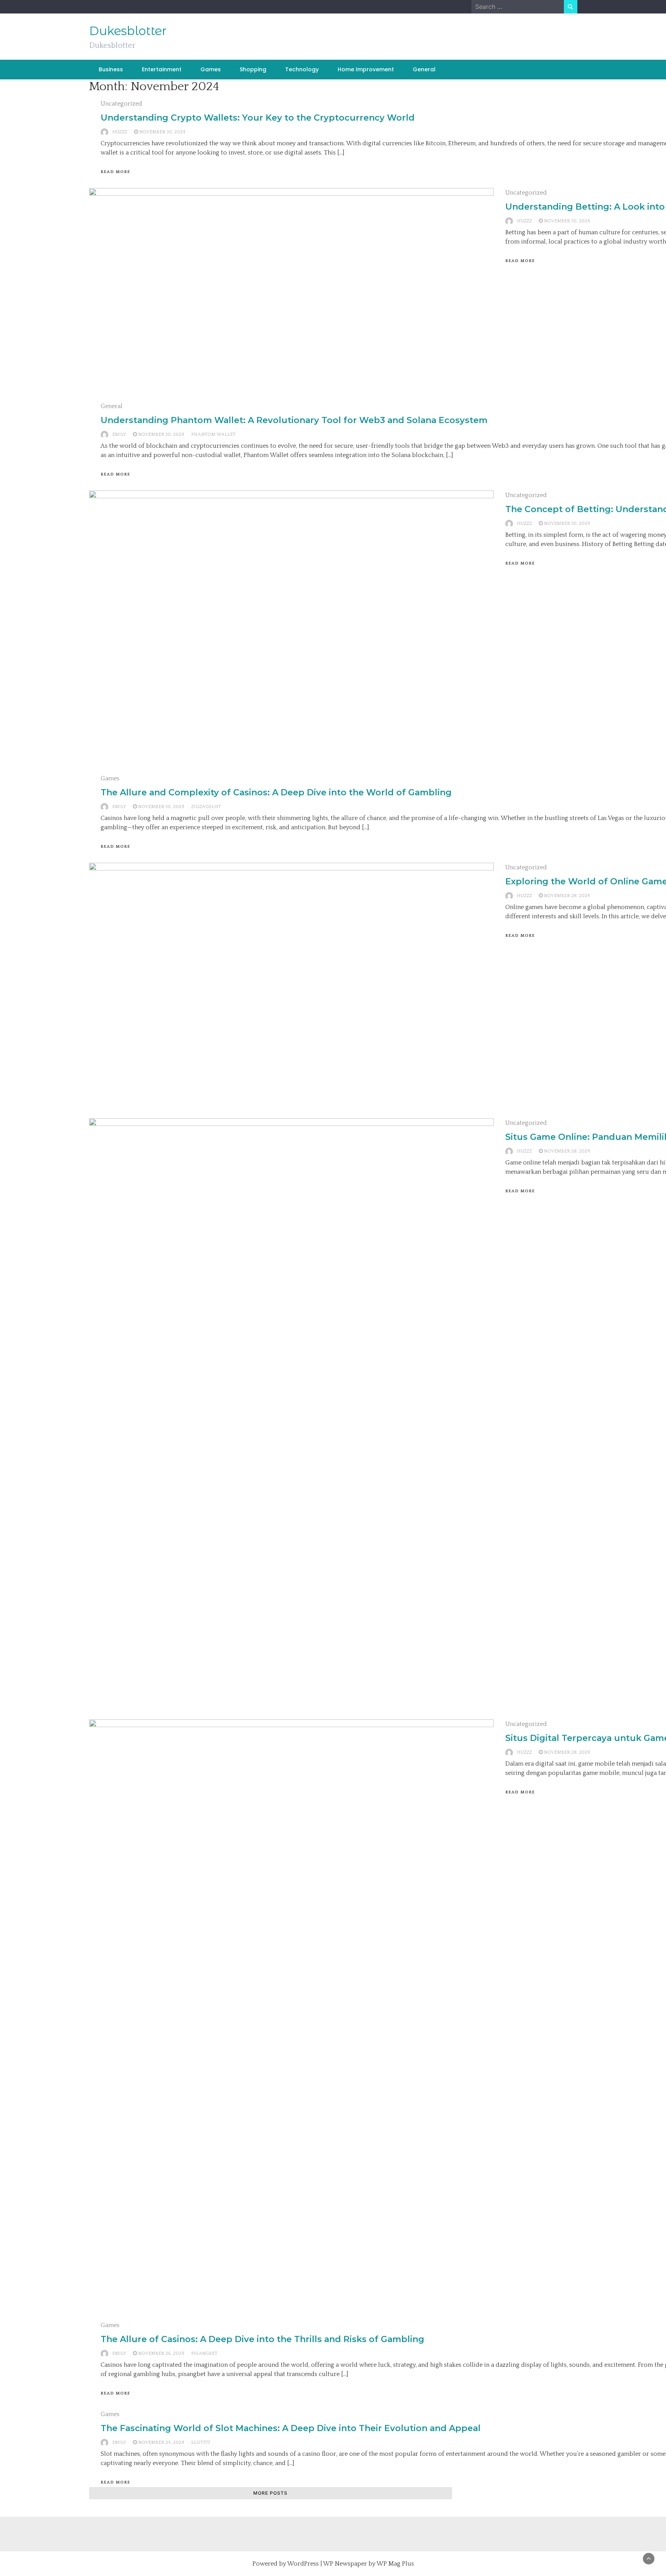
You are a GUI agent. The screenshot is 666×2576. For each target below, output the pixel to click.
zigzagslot (206, 807)
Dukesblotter (128, 31)
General (424, 69)
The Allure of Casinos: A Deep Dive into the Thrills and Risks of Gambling (262, 2339)
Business (111, 69)
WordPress (303, 2564)
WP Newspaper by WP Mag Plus (368, 2564)
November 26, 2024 (161, 2353)
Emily (119, 434)
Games (211, 69)
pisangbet (204, 2353)
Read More (115, 172)
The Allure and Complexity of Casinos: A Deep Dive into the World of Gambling (276, 792)
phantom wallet (213, 434)
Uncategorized (121, 104)
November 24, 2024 (161, 2442)
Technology (302, 69)
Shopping (253, 69)
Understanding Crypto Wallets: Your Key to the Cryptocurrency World (258, 118)
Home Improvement (366, 69)
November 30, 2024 (162, 132)
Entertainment (162, 69)
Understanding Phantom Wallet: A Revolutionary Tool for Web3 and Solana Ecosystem (294, 420)
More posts (270, 2493)
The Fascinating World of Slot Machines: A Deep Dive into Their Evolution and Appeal (291, 2428)
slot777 (201, 2442)
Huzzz (120, 132)
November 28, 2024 (567, 896)
